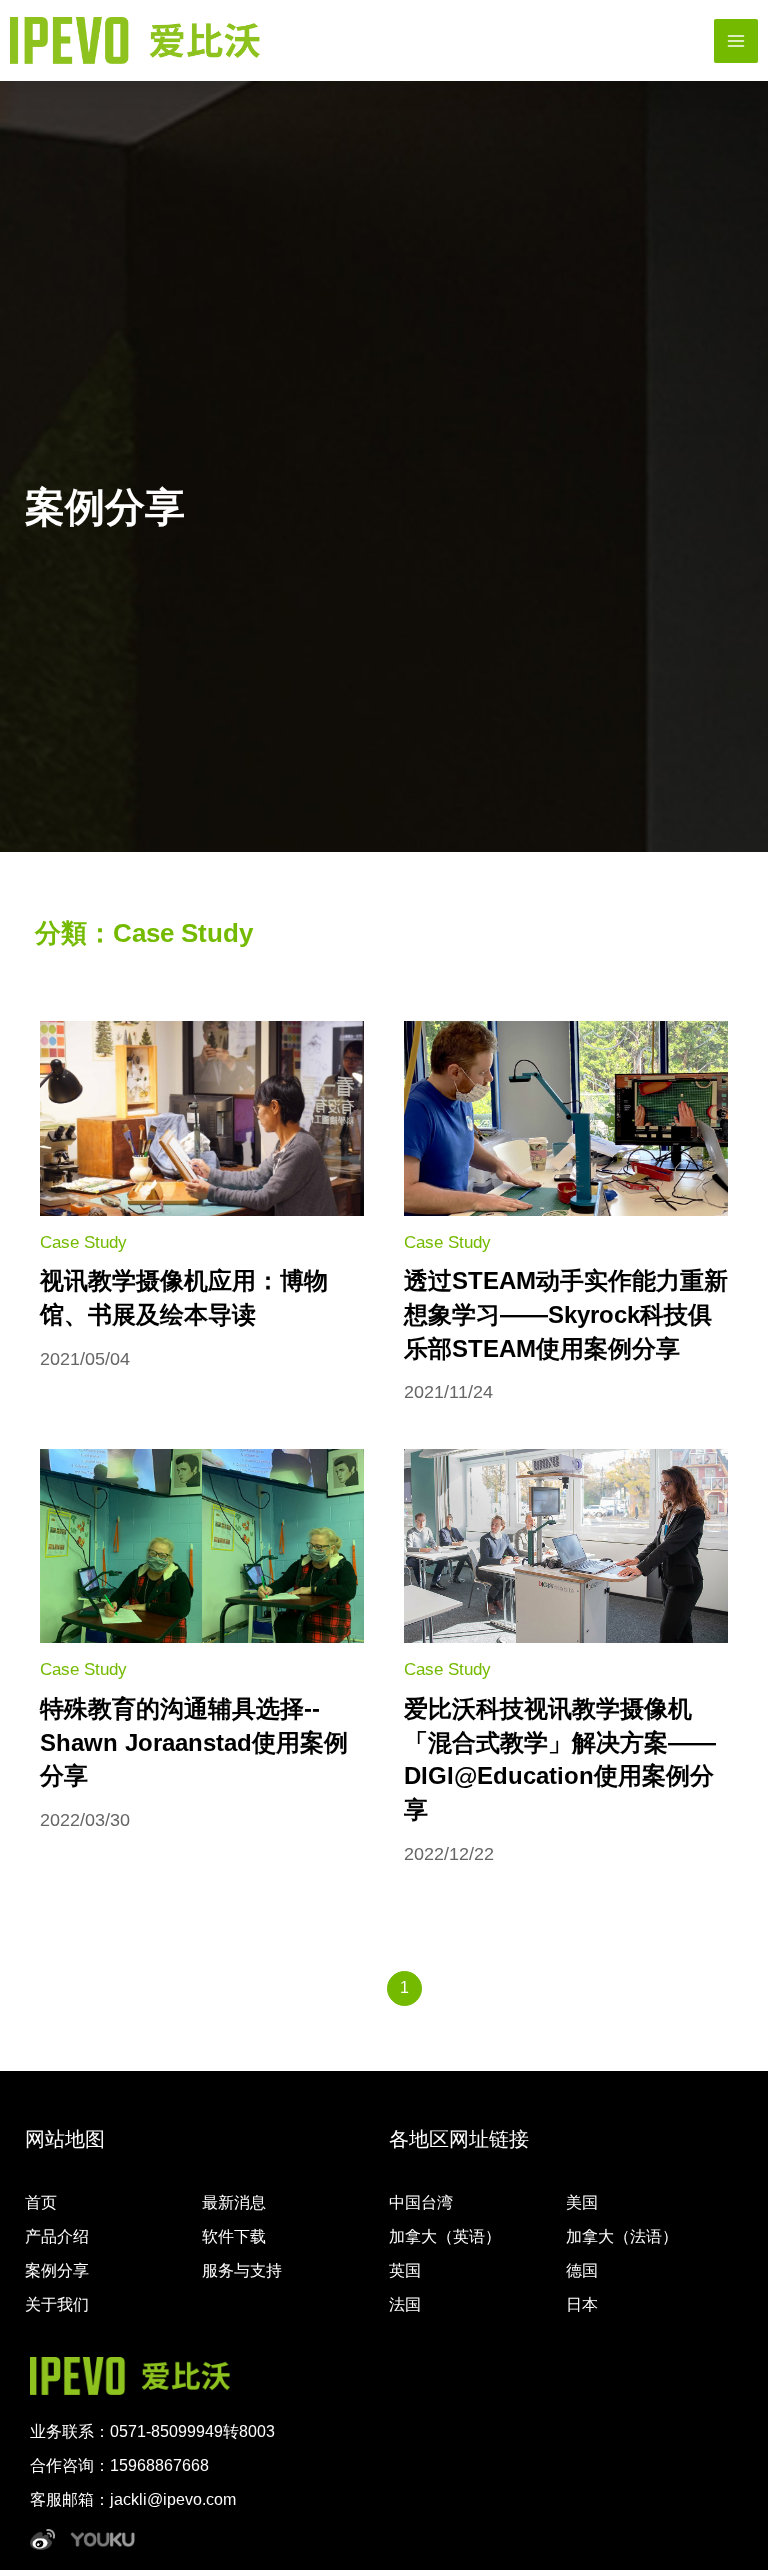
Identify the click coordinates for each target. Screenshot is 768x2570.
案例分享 (57, 2270)
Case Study (83, 1242)
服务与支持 (242, 2270)
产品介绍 (57, 2236)
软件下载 (234, 2236)
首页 (41, 2202)
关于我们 (57, 2304)
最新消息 (234, 2202)
